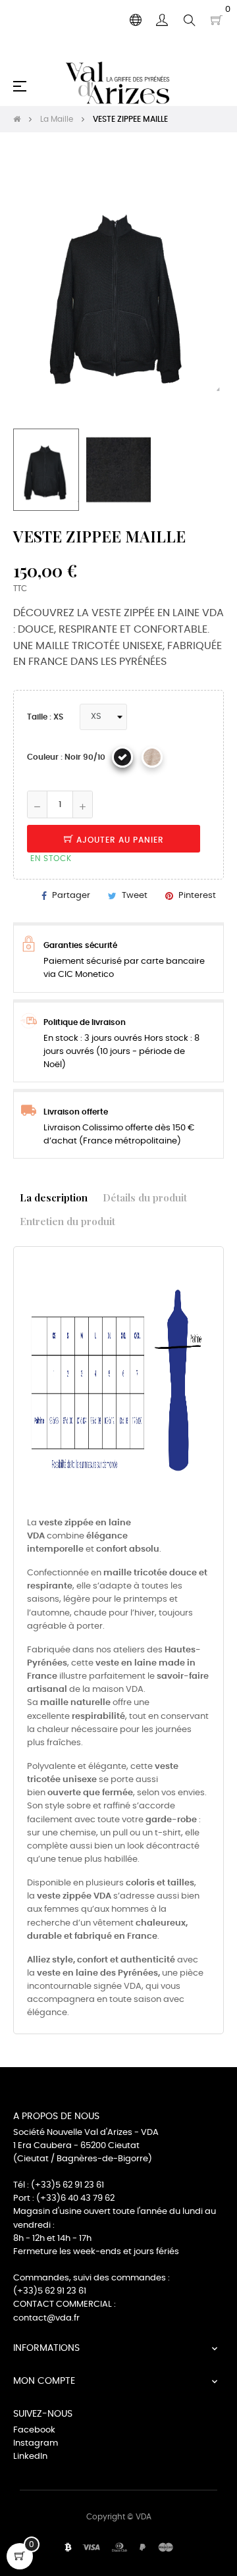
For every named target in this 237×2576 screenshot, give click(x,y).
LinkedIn (30, 2457)
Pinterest (197, 896)
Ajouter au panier (119, 840)
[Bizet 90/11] (152, 757)
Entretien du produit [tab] (67, 1221)
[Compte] (162, 20)
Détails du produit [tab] (145, 1197)
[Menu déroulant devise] (136, 20)
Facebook (34, 2430)
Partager (71, 896)
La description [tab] (54, 1197)
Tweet (135, 896)
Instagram (36, 2443)
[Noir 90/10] (122, 757)
